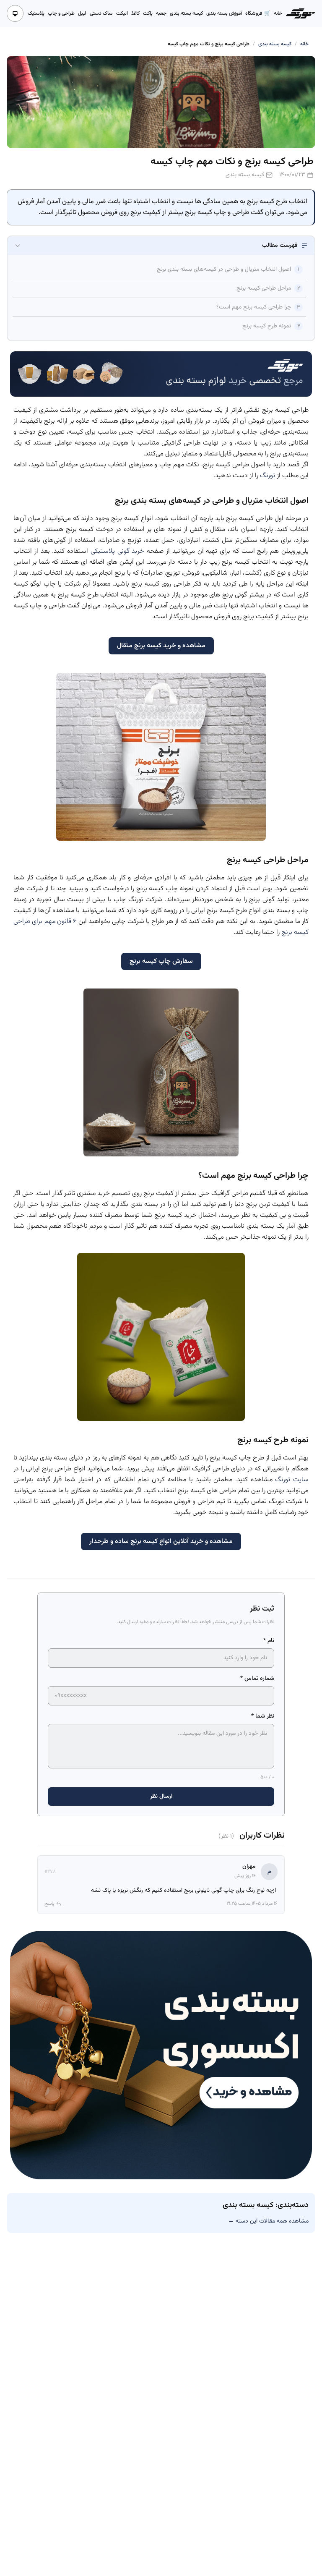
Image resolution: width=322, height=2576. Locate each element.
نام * (269, 1641)
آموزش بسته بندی (224, 13)
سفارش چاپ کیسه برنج (161, 961)
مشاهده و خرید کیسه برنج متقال (161, 646)
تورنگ (267, 476)
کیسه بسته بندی (186, 13)
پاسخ (49, 1904)
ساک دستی (101, 13)
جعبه (161, 13)
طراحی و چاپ (61, 13)
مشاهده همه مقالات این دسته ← (268, 2221)
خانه (278, 13)
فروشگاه (254, 13)
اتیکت (122, 13)
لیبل (82, 13)
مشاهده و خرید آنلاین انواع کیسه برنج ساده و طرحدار (161, 1542)
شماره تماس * (257, 1679)
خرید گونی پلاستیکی (118, 551)
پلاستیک (36, 13)
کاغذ (135, 13)
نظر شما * (263, 1716)
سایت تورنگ (292, 1480)
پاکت (148, 13)
